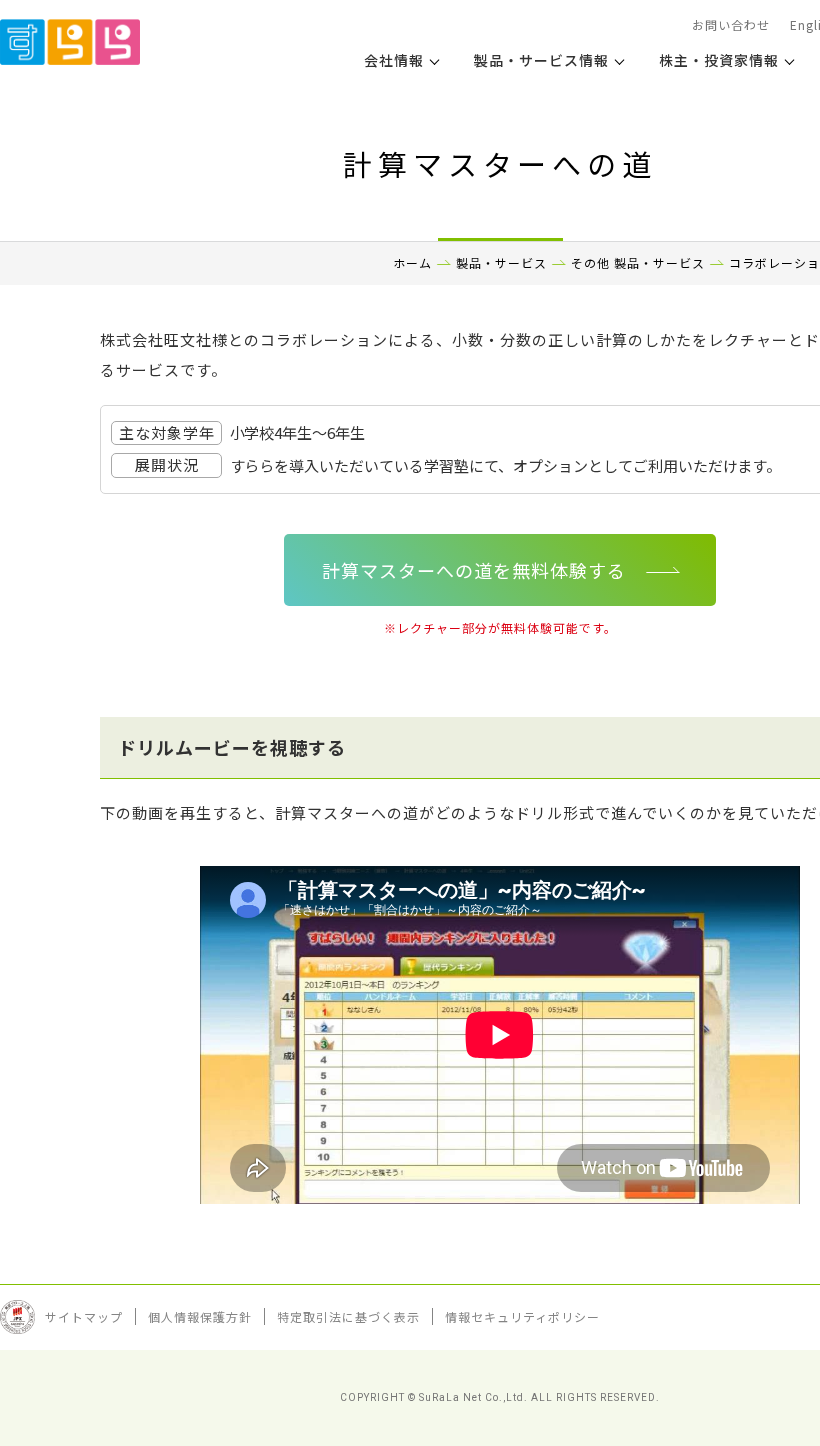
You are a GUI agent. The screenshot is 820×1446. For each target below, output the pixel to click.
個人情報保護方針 (200, 1316)
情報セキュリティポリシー (522, 1316)
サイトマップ (84, 1316)
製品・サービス (501, 263)
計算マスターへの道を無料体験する (474, 570)
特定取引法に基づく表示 (348, 1316)
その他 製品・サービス (638, 263)
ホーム (412, 263)
